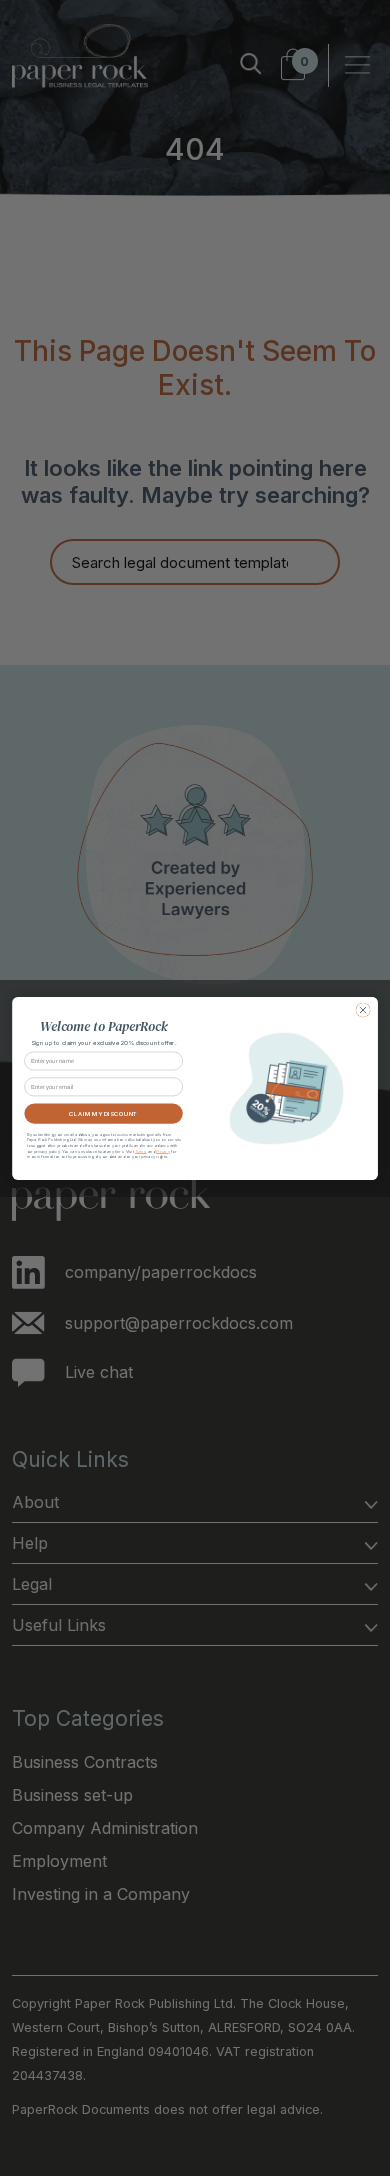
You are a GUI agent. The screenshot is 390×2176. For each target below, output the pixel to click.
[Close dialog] (363, 1009)
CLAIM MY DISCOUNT (103, 1112)
